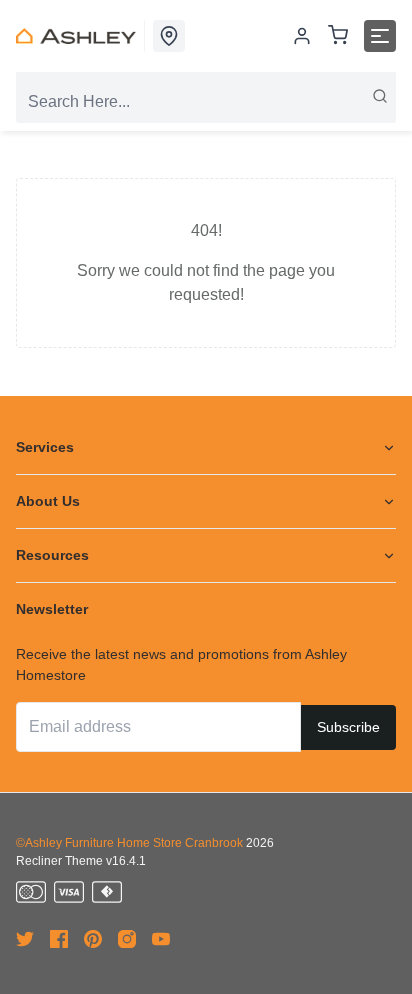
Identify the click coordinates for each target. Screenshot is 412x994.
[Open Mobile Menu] (380, 36)
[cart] (338, 36)
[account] (302, 36)
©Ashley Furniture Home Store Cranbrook (129, 843)
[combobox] (206, 102)
